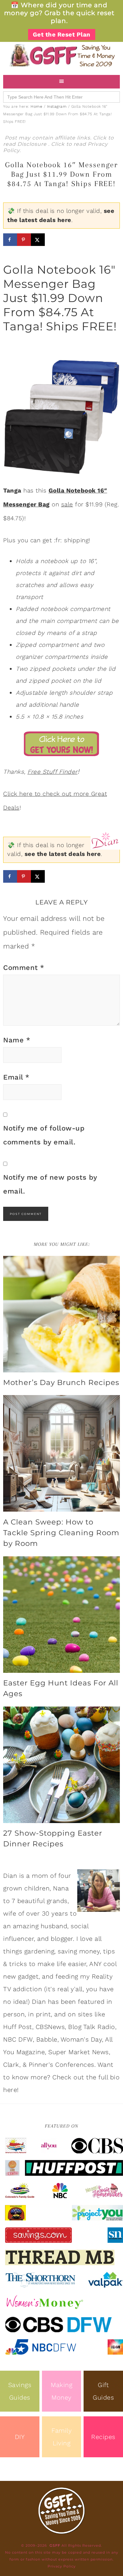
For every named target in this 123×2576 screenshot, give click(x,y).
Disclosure (33, 144)
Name (17, 1040)
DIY (20, 2437)
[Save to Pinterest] (24, 240)
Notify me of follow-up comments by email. (44, 1135)
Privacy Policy (62, 2566)
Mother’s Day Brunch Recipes (61, 1382)
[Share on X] (38, 240)
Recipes (103, 2437)
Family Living (61, 2437)
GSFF (61, 55)
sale (67, 504)
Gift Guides (103, 2391)
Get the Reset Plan (62, 34)
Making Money (61, 2391)
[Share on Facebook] (10, 240)
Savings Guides (20, 2391)
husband (54, 1926)
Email (16, 1077)
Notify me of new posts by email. (50, 1184)
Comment (24, 968)
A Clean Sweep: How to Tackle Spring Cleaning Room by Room (61, 1533)
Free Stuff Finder (53, 772)
